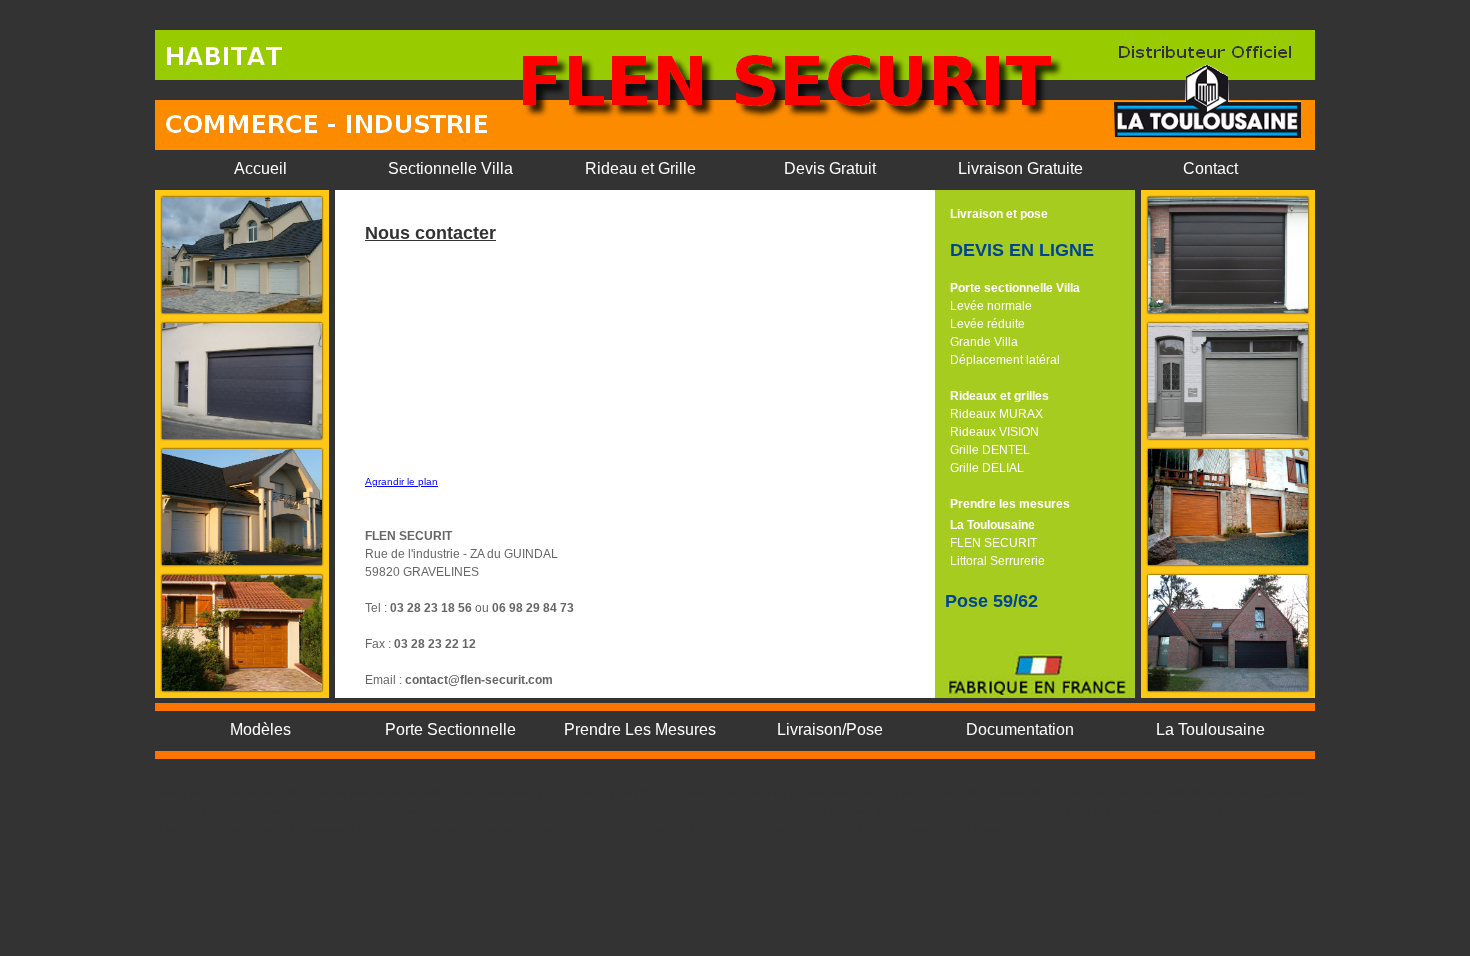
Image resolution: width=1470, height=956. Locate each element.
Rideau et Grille (640, 168)
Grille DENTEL (990, 450)
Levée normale (991, 306)
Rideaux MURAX (996, 414)
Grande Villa (984, 342)
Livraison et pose (999, 214)
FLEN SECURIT (993, 543)
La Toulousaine (992, 525)
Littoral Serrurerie (997, 561)
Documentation (1020, 729)
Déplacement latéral (1005, 360)
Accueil (260, 168)
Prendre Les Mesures (640, 729)
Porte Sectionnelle (450, 729)
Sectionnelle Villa (450, 168)
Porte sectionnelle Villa (1015, 288)
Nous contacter (430, 233)
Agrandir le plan (401, 481)
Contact (1210, 168)
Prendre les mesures (1010, 504)
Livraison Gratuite (1020, 168)
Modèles (260, 729)
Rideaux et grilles (999, 396)
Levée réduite (987, 324)
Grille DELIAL (987, 468)
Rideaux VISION (994, 432)
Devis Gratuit (830, 168)
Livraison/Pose (830, 729)
